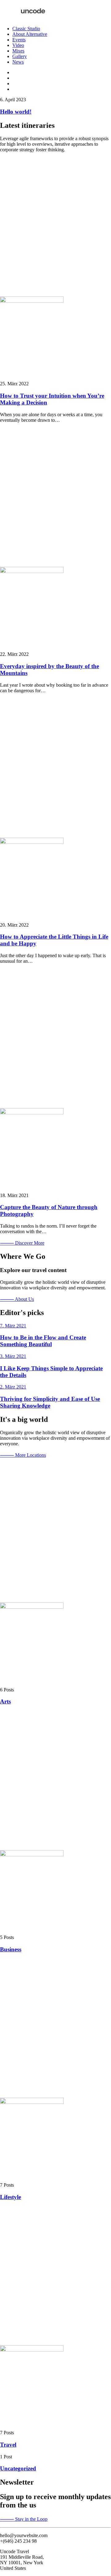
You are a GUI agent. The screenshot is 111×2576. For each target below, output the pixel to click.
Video (18, 45)
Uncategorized (18, 2468)
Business (11, 1949)
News (18, 62)
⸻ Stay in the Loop (24, 2519)
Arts (5, 1701)
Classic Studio (26, 29)
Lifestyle (10, 2197)
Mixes (18, 51)
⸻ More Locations (23, 1455)
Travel (8, 2445)
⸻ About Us (17, 1299)
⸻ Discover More (22, 1243)
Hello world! (16, 112)
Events (19, 40)
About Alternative (30, 34)
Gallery (20, 56)
